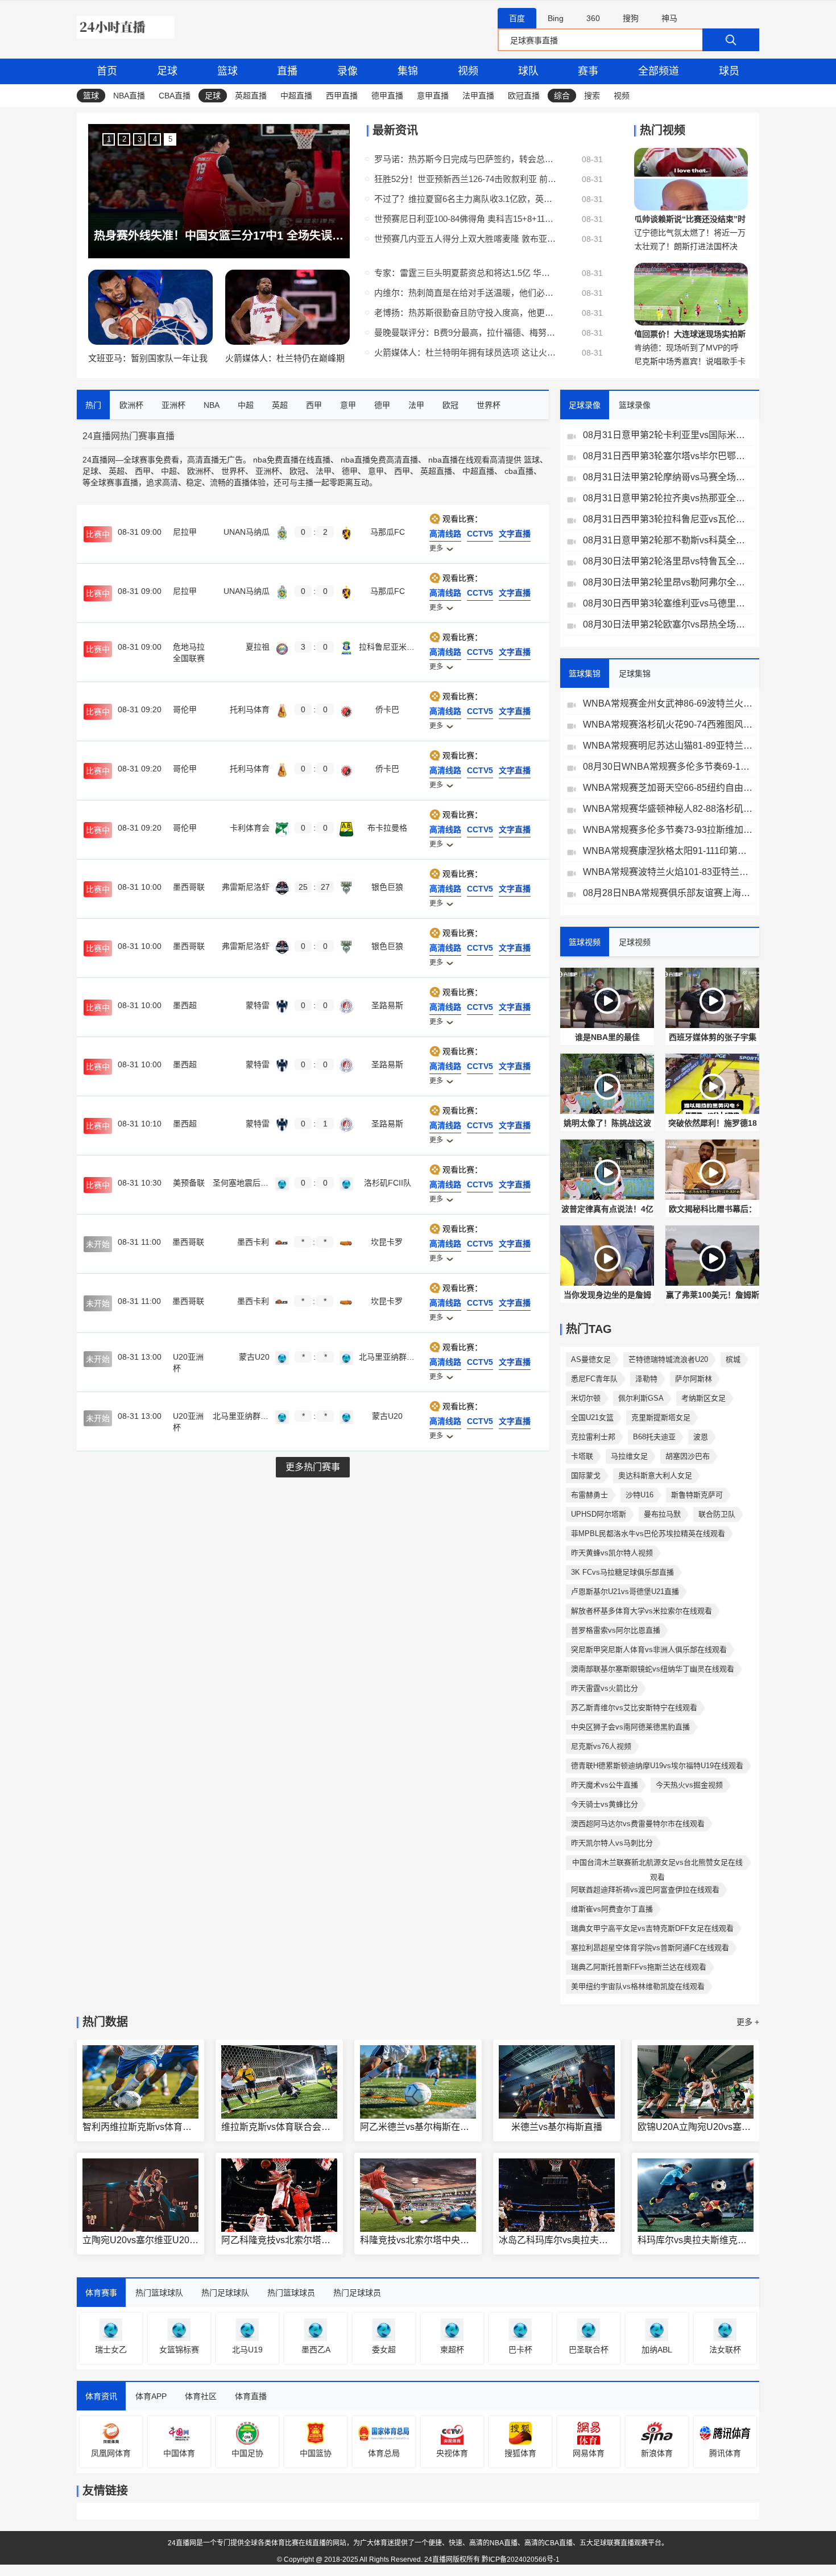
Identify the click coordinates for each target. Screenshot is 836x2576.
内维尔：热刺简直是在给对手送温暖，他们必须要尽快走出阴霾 (465, 293)
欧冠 (297, 471)
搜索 (592, 96)
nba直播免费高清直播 (379, 460)
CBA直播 (175, 96)
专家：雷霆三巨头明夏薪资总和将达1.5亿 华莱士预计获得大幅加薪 (465, 273)
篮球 (227, 71)
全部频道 (659, 71)
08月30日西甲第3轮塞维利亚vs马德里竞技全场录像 (668, 603)
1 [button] (109, 139)
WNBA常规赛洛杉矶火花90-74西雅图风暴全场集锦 (668, 725)
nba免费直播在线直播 (292, 460)
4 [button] (155, 139)
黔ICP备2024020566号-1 (521, 2560)
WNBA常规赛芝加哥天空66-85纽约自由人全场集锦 (668, 788)
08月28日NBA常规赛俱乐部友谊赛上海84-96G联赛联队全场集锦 (668, 893)
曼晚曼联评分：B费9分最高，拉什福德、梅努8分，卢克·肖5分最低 (465, 333)
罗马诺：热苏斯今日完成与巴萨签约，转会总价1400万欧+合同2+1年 (465, 159)
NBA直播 (129, 96)
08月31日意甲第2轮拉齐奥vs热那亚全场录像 (668, 498)
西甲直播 (342, 96)
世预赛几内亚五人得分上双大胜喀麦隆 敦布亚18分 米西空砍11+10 (465, 239)
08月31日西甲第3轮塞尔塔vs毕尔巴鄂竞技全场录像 (668, 456)
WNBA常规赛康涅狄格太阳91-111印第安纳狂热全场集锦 (668, 851)
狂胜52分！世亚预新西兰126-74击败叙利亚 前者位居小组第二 (465, 179)
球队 (528, 71)
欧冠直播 (524, 96)
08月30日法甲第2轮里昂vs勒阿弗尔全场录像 (668, 582)
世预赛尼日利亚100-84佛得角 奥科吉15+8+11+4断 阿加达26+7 (465, 219)
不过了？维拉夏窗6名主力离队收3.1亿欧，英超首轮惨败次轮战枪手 (465, 199)
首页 (107, 71)
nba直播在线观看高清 (467, 460)
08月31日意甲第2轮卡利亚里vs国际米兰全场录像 (668, 435)
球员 (729, 71)
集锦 (408, 71)
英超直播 (251, 96)
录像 (347, 71)
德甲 (350, 471)
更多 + (748, 2022)
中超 (169, 471)
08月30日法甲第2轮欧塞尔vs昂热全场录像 (668, 624)
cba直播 (519, 471)
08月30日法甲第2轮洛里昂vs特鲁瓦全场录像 (668, 561)
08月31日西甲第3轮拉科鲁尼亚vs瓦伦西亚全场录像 (668, 519)
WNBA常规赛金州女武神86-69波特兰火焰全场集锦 (668, 703)
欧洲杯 (199, 471)
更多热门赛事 (313, 1467)
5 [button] (170, 139)
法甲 (324, 471)
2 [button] (124, 139)
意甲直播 (433, 96)
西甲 (143, 471)
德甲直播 (387, 96)
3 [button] (140, 139)
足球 (167, 71)
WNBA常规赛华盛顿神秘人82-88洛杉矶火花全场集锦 (668, 809)
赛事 (588, 71)
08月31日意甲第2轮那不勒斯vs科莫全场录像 (668, 540)
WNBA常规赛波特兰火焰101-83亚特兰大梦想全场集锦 (668, 872)
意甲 (376, 471)
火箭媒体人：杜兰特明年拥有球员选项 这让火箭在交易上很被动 (465, 352)
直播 (287, 71)
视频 (468, 71)
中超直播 (296, 96)
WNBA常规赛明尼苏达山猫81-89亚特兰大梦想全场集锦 (668, 746)
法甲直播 (478, 96)
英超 (117, 471)
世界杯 (233, 471)
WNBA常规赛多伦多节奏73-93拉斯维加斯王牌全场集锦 (668, 830)
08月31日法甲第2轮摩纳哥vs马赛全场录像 (668, 477)
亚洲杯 (267, 471)
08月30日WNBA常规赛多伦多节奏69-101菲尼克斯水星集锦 (668, 767)
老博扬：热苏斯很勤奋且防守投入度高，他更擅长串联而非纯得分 (465, 313)
